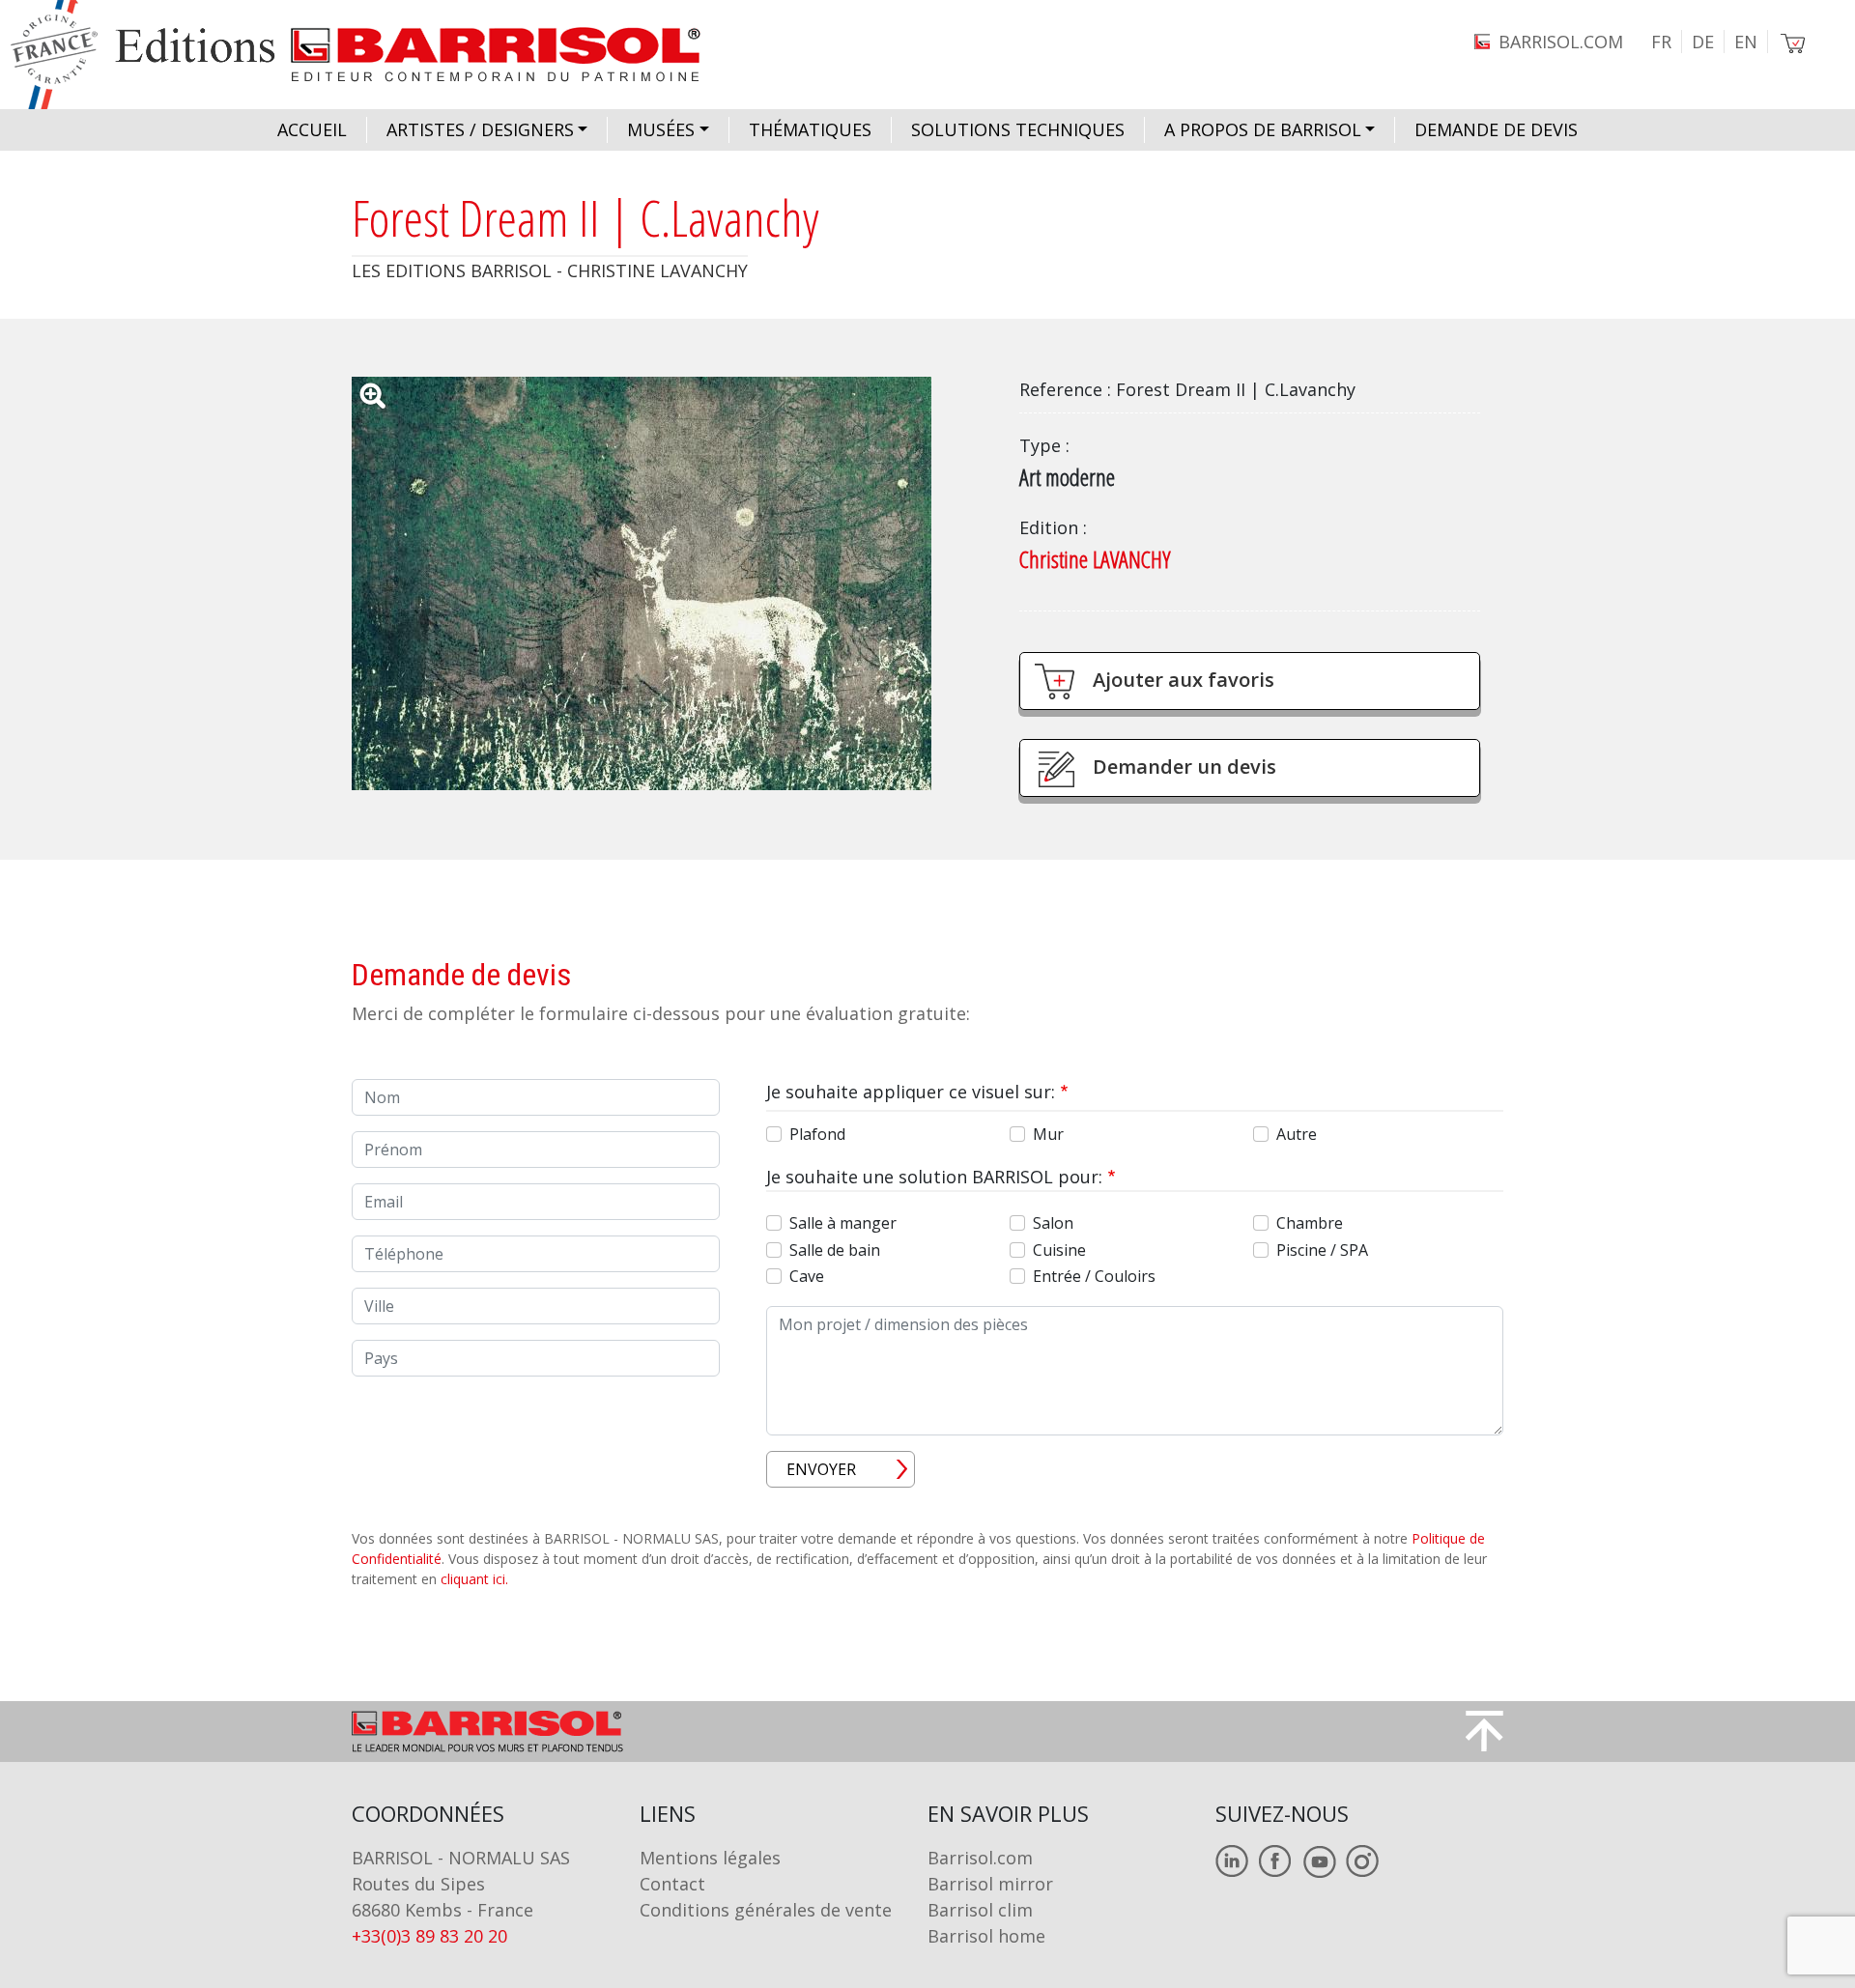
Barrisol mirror (990, 1884)
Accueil (312, 129)
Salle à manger (843, 1223)
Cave (807, 1276)
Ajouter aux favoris (1184, 680)
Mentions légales (710, 1858)
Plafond (817, 1134)
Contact (672, 1884)
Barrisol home (986, 1936)
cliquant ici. (474, 1579)
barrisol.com (1561, 42)
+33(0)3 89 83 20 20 (429, 1936)
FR (1661, 42)
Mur (1048, 1134)
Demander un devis (1184, 767)
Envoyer (821, 1469)
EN (1746, 42)
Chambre (1310, 1223)
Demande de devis (1496, 129)
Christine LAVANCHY (1095, 559)
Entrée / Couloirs (1094, 1276)
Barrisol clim (980, 1910)
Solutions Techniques (1018, 129)
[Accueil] (373, 55)
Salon (1053, 1223)
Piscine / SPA (1322, 1250)
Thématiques (810, 129)
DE (1703, 42)
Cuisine (1059, 1250)
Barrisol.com (980, 1858)
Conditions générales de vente (766, 1910)
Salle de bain (835, 1250)
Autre (1297, 1134)
